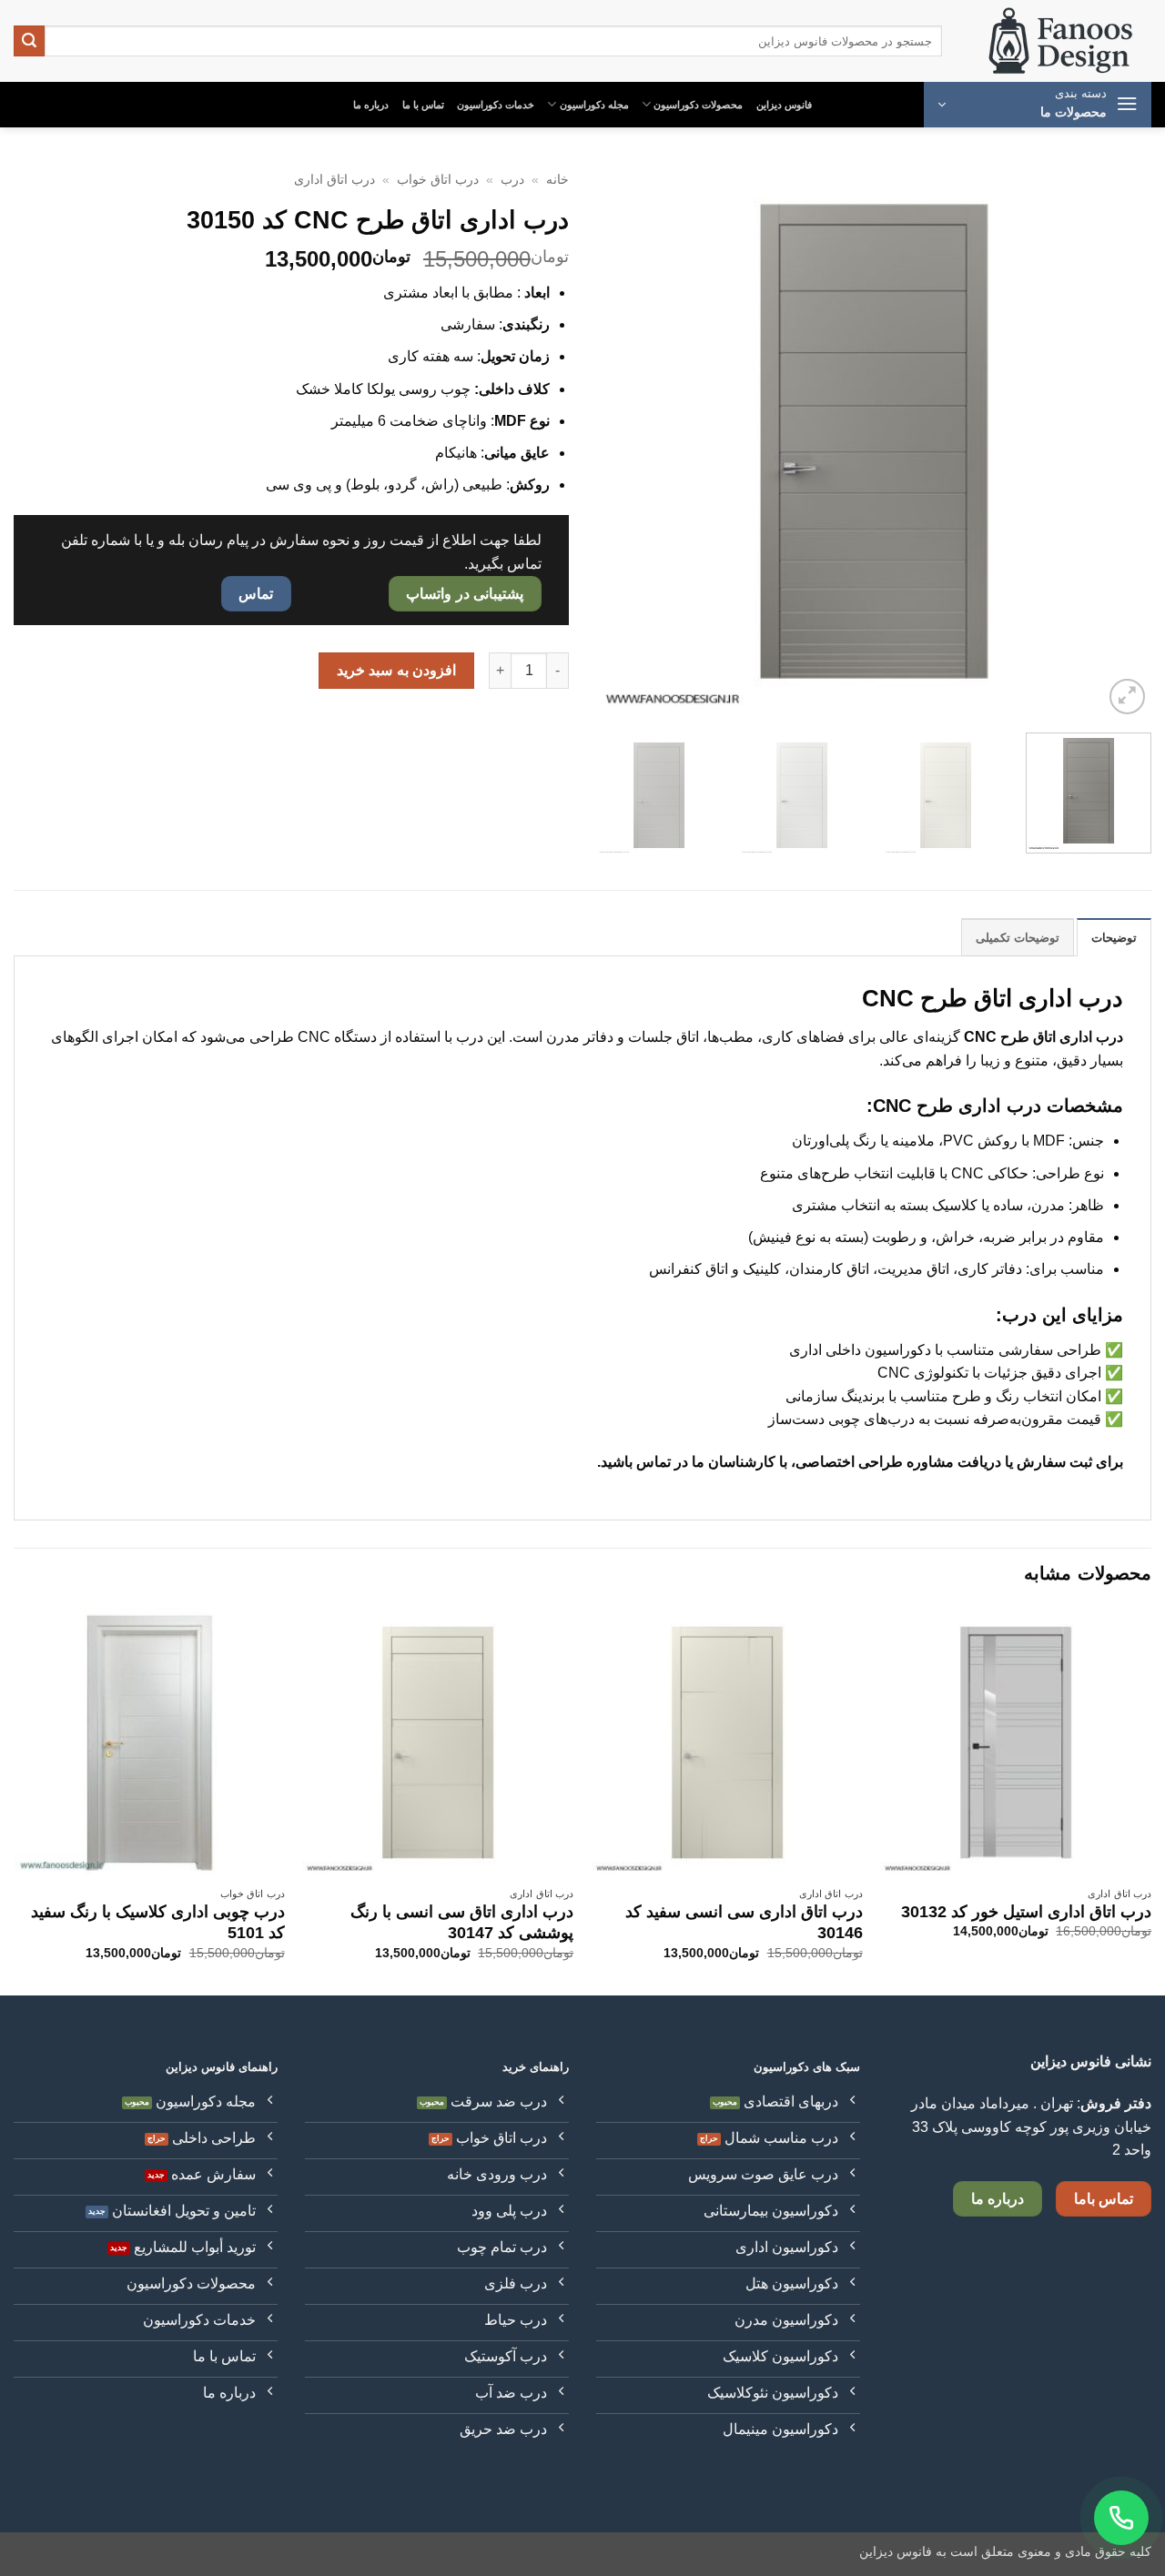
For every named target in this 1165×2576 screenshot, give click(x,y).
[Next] (617, 441)
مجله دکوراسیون (594, 105)
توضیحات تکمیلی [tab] (1018, 938)
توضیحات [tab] (1114, 938)
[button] (1038, 105)
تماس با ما (423, 105)
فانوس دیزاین (784, 105)
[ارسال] (29, 41)
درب (512, 180)
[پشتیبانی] (1121, 2518)
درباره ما (371, 105)
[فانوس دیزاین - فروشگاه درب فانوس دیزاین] (1060, 41)
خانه (557, 180)
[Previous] (1118, 441)
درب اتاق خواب (438, 180)
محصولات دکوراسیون (698, 105)
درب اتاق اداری (334, 180)
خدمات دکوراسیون (496, 105)
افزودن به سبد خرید (396, 670)
